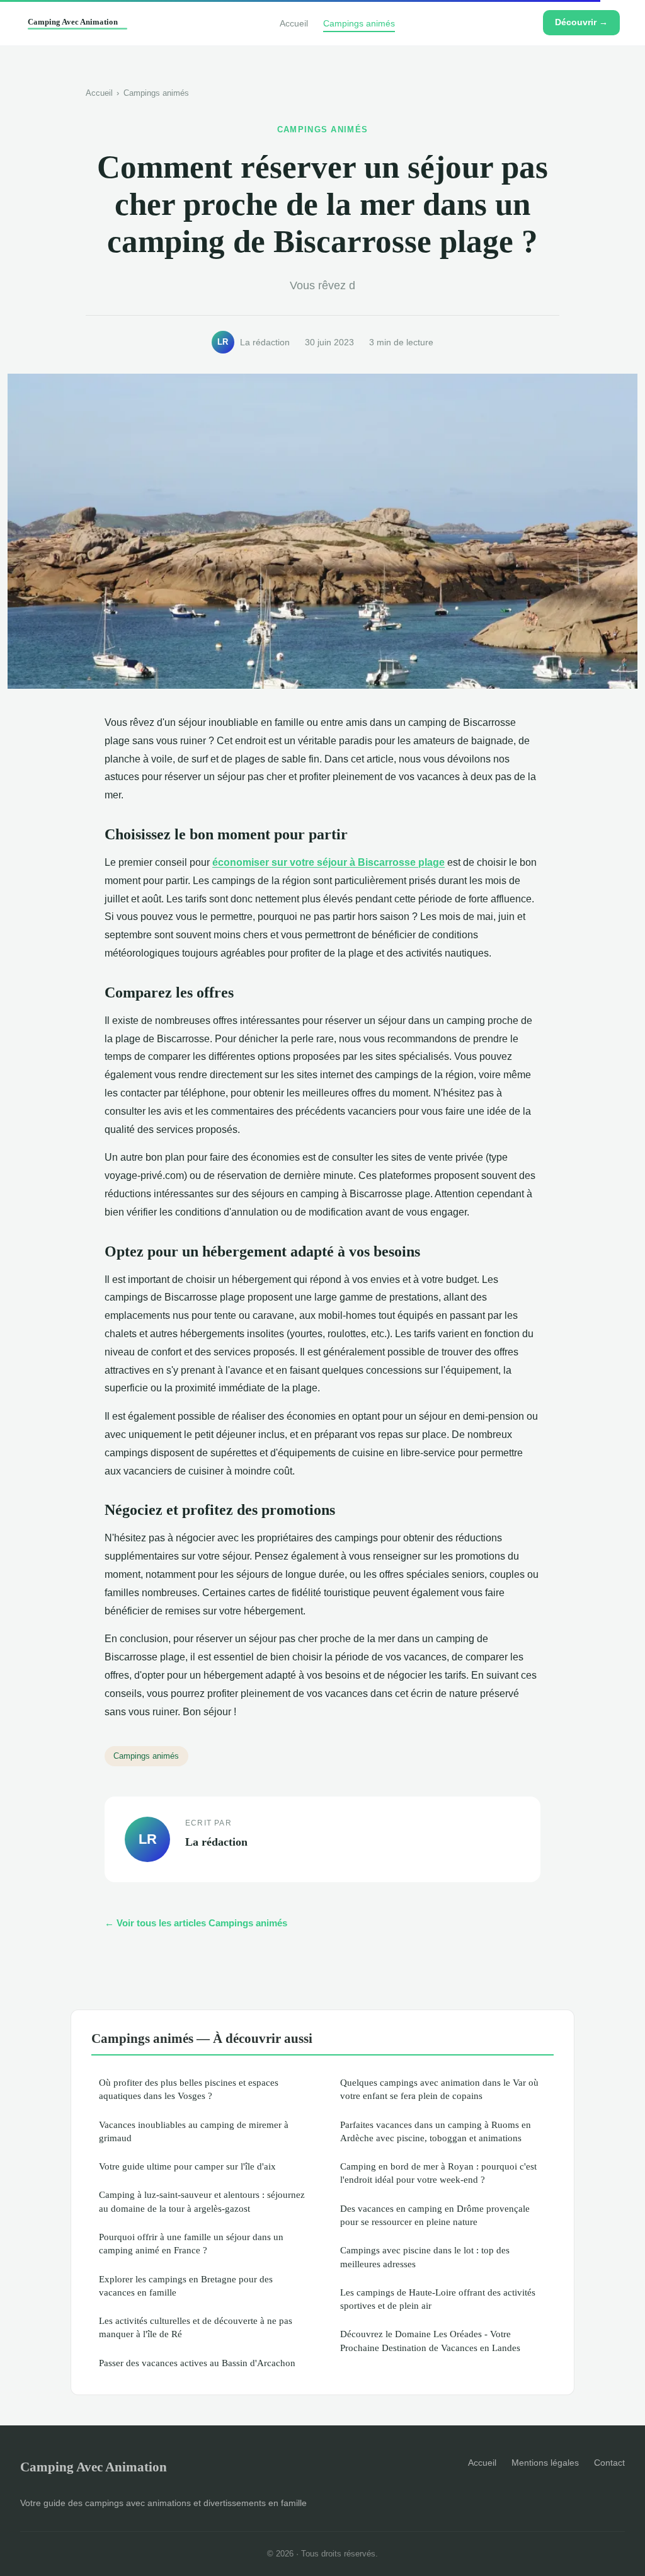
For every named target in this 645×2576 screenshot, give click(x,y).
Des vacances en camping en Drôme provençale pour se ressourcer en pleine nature (435, 2215)
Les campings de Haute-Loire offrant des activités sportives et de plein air (438, 2299)
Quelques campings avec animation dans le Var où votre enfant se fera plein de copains (439, 2089)
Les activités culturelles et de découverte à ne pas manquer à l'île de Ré (196, 2327)
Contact (609, 2463)
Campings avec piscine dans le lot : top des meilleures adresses (425, 2257)
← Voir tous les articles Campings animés (196, 1923)
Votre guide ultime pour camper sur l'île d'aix (187, 2166)
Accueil (294, 23)
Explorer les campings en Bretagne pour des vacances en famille (186, 2286)
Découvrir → (581, 22)
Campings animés (359, 23)
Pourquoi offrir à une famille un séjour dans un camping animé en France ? (191, 2243)
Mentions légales (545, 2463)
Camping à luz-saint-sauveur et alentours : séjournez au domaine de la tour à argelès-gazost (202, 2201)
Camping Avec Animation (94, 2467)
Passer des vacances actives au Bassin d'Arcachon (197, 2363)
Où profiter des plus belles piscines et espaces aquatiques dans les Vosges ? (189, 2089)
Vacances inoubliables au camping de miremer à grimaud (194, 2131)
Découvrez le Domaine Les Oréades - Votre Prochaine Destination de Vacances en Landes (430, 2340)
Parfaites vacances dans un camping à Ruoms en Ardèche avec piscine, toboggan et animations (436, 2131)
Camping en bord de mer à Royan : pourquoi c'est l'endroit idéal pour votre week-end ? (438, 2173)
